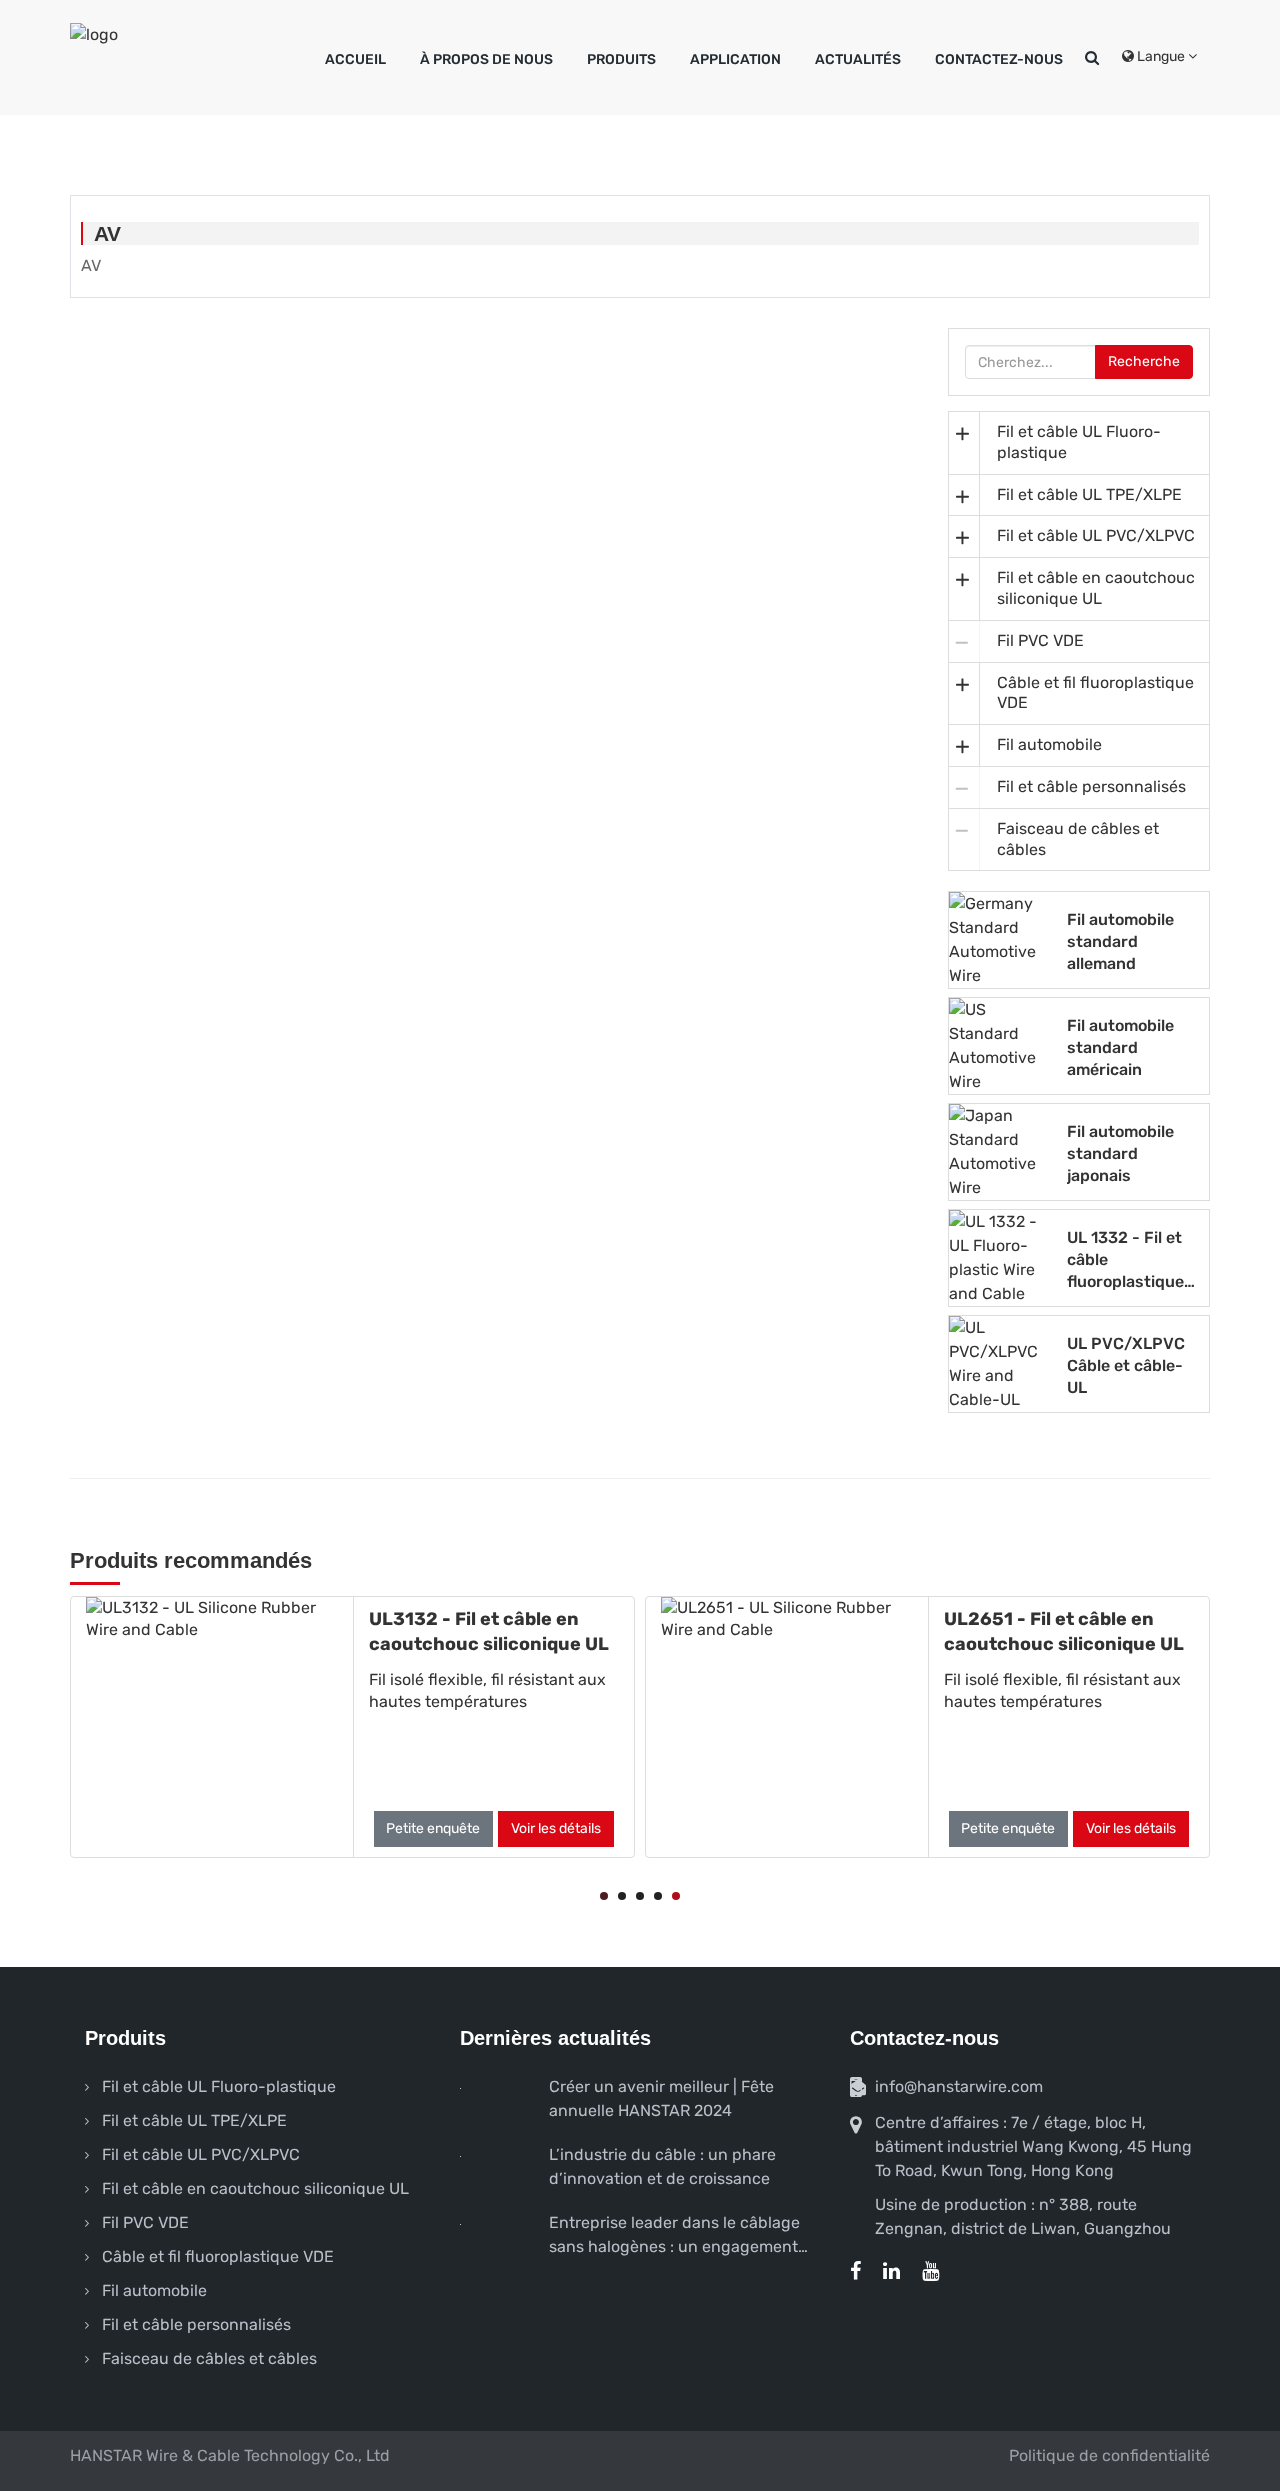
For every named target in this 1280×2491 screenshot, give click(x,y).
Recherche (1144, 361)
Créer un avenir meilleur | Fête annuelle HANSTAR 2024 (661, 2098)
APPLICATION (735, 59)
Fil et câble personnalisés (1091, 786)
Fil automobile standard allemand (1120, 941)
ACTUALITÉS (858, 59)
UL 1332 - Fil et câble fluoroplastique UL (1125, 1259)
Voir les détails (556, 1828)
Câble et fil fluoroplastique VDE (1095, 693)
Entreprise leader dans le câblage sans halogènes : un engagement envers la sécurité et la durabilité (674, 2236)
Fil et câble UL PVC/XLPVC (1096, 535)
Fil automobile (1049, 744)
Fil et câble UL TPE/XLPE (1089, 494)
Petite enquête (433, 1828)
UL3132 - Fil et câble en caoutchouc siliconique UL (489, 1631)
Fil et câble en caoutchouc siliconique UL (1096, 588)
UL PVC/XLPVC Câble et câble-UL (1126, 1365)
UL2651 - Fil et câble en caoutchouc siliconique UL (1064, 1631)
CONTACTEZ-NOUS (999, 59)
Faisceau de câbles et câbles (1078, 839)
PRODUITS (621, 59)
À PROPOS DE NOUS (486, 59)
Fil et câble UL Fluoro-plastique (1079, 442)
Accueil (355, 59)
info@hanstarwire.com (959, 2086)
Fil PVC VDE (1040, 640)
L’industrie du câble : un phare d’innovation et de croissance (662, 2166)
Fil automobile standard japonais (1120, 1153)
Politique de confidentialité (1109, 2455)
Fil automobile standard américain (1120, 1047)
